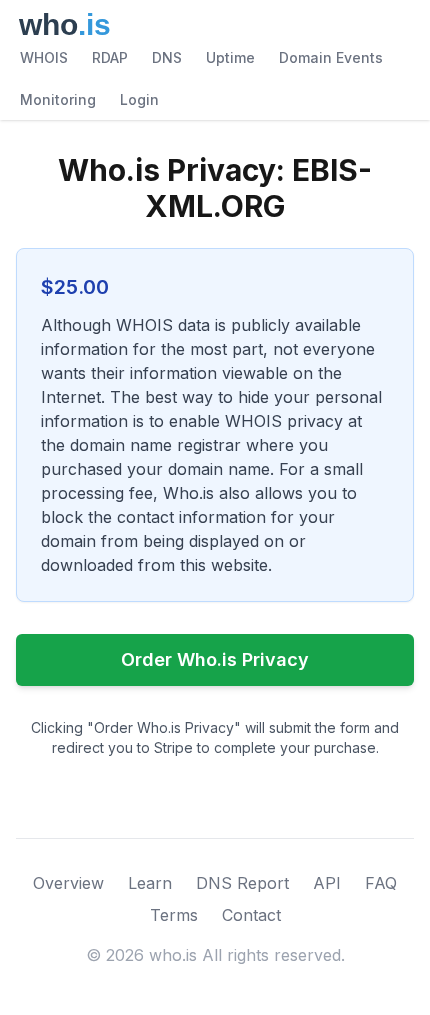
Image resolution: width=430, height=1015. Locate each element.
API (327, 883)
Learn (150, 883)
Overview (68, 883)
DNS (167, 57)
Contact (251, 915)
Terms (174, 915)
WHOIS (44, 57)
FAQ (381, 883)
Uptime (230, 57)
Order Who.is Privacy (215, 659)
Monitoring (58, 99)
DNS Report (242, 883)
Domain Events (331, 57)
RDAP (110, 57)
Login (139, 99)
